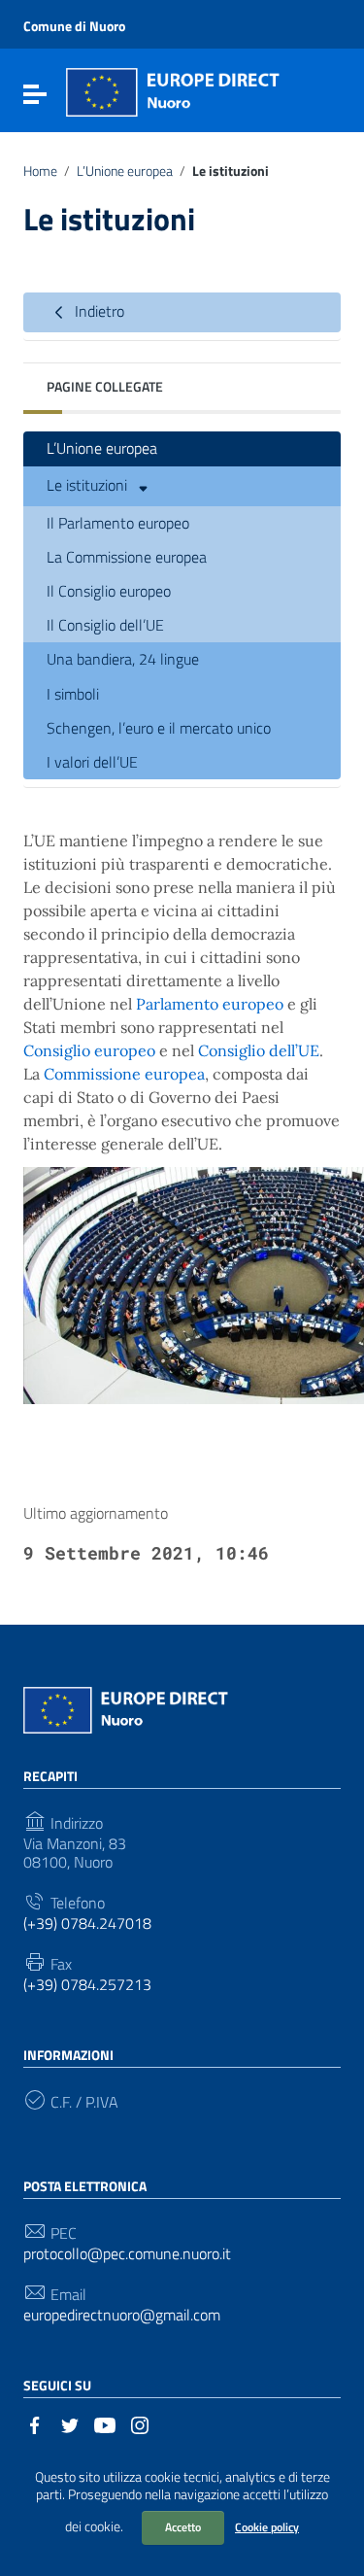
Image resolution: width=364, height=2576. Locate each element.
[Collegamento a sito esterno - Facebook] (35, 2423)
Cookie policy (267, 2527)
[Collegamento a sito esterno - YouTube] (105, 2423)
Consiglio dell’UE (259, 1050)
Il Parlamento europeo (118, 523)
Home (40, 171)
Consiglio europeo (89, 1050)
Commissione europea (124, 1074)
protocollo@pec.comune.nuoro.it (127, 2254)
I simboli (73, 694)
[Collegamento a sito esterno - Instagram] (140, 2423)
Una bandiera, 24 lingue (123, 659)
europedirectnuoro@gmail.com (122, 2315)
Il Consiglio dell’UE (105, 625)
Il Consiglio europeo (109, 591)
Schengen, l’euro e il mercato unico (159, 728)
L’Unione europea (125, 171)
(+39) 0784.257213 (87, 1985)
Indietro (98, 311)
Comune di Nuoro (74, 26)
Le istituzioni (89, 484)
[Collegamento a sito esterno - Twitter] (70, 2423)
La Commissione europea (127, 557)
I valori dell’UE (92, 762)
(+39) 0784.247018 (87, 1923)
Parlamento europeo (210, 1004)
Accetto (183, 2527)
